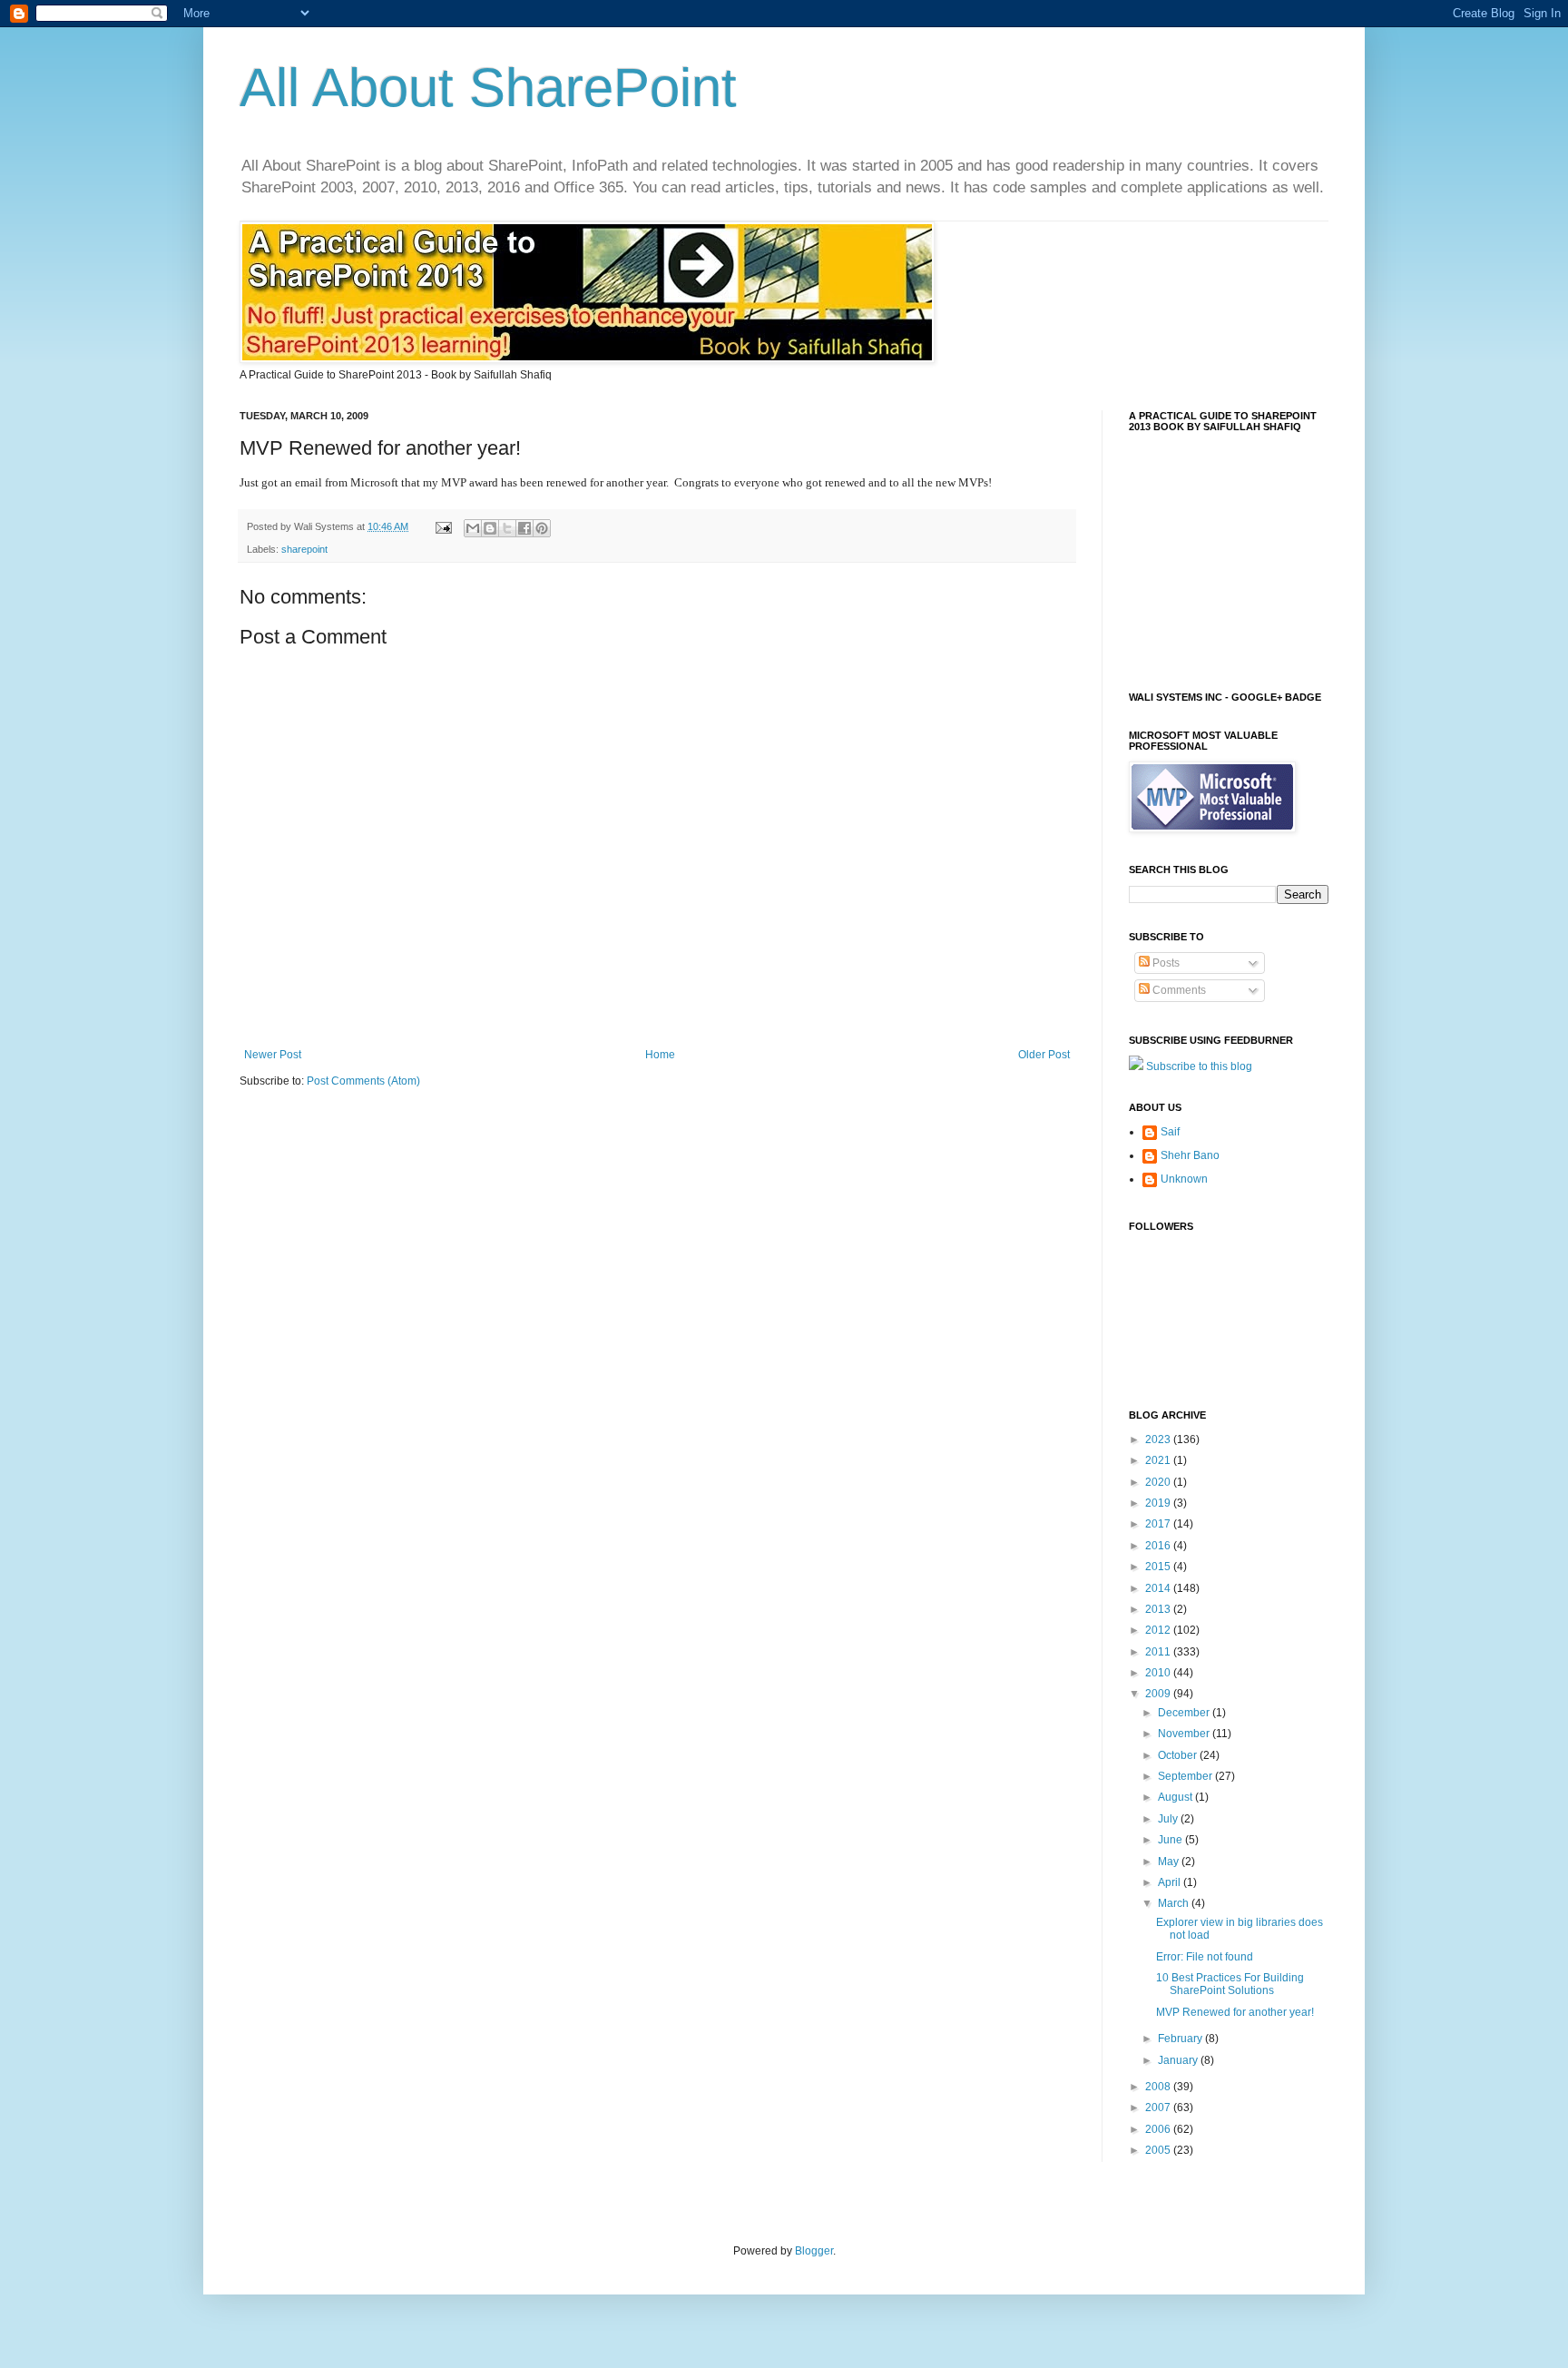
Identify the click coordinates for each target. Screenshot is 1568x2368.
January (1179, 2060)
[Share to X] (507, 528)
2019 (1159, 1503)
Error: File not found (1205, 1957)
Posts (1165, 963)
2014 (1159, 1588)
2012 (1159, 1630)
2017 (1159, 1524)
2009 (1159, 1694)
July (1169, 1819)
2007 (1159, 2108)
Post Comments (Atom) (363, 1081)
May (1170, 1862)
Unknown (1184, 1179)
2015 (1159, 1567)
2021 (1159, 1460)
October (1179, 1755)
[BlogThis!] (490, 528)
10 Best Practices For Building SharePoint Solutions (1230, 1984)
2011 (1159, 1652)
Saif (1170, 1132)
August (1176, 1797)
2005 (1159, 2150)
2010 (1159, 1673)
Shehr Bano (1190, 1155)
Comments (1178, 990)
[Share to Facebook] (524, 528)
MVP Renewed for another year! (1235, 2012)
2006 (1159, 2129)
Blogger (814, 2251)
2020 (1159, 1482)
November (1185, 1734)
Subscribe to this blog (1199, 1066)
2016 (1159, 1546)
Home (660, 1055)
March (1175, 1903)
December (1185, 1713)
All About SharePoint (488, 88)
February (1181, 2039)
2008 (1159, 2087)
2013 (1159, 1609)
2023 (1159, 1439)
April (1171, 1882)
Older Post (1044, 1055)
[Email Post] (443, 526)
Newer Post (273, 1055)
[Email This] (473, 528)
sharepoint (304, 549)
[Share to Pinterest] (542, 528)
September (1186, 1776)
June (1171, 1840)
